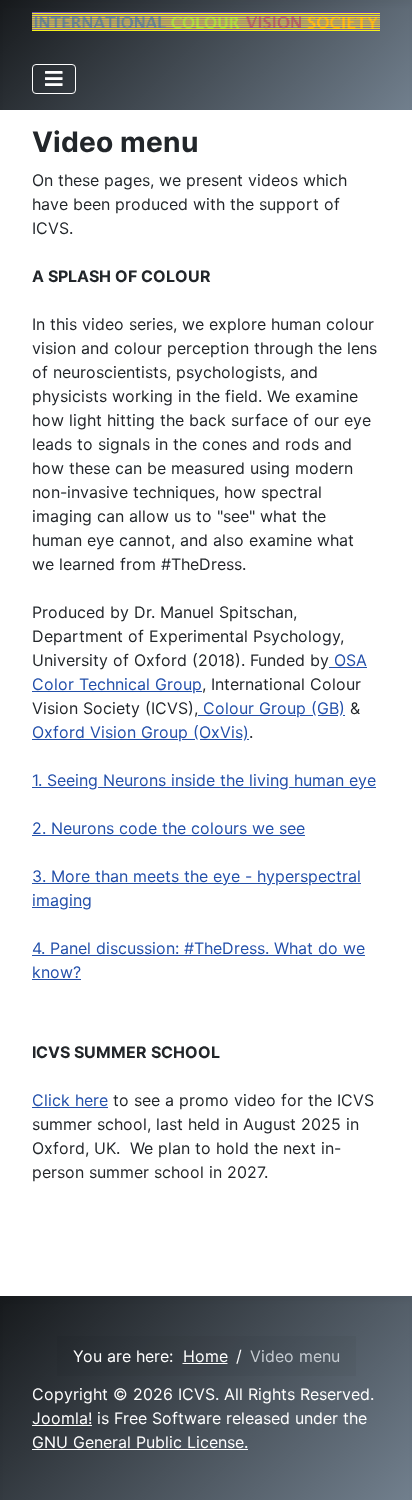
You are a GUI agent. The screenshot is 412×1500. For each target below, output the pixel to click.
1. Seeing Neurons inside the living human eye (204, 780)
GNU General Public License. (140, 1442)
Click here (70, 1100)
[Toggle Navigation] (54, 79)
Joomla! (62, 1418)
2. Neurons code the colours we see (168, 828)
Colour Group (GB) (271, 708)
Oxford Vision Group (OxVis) (140, 732)
